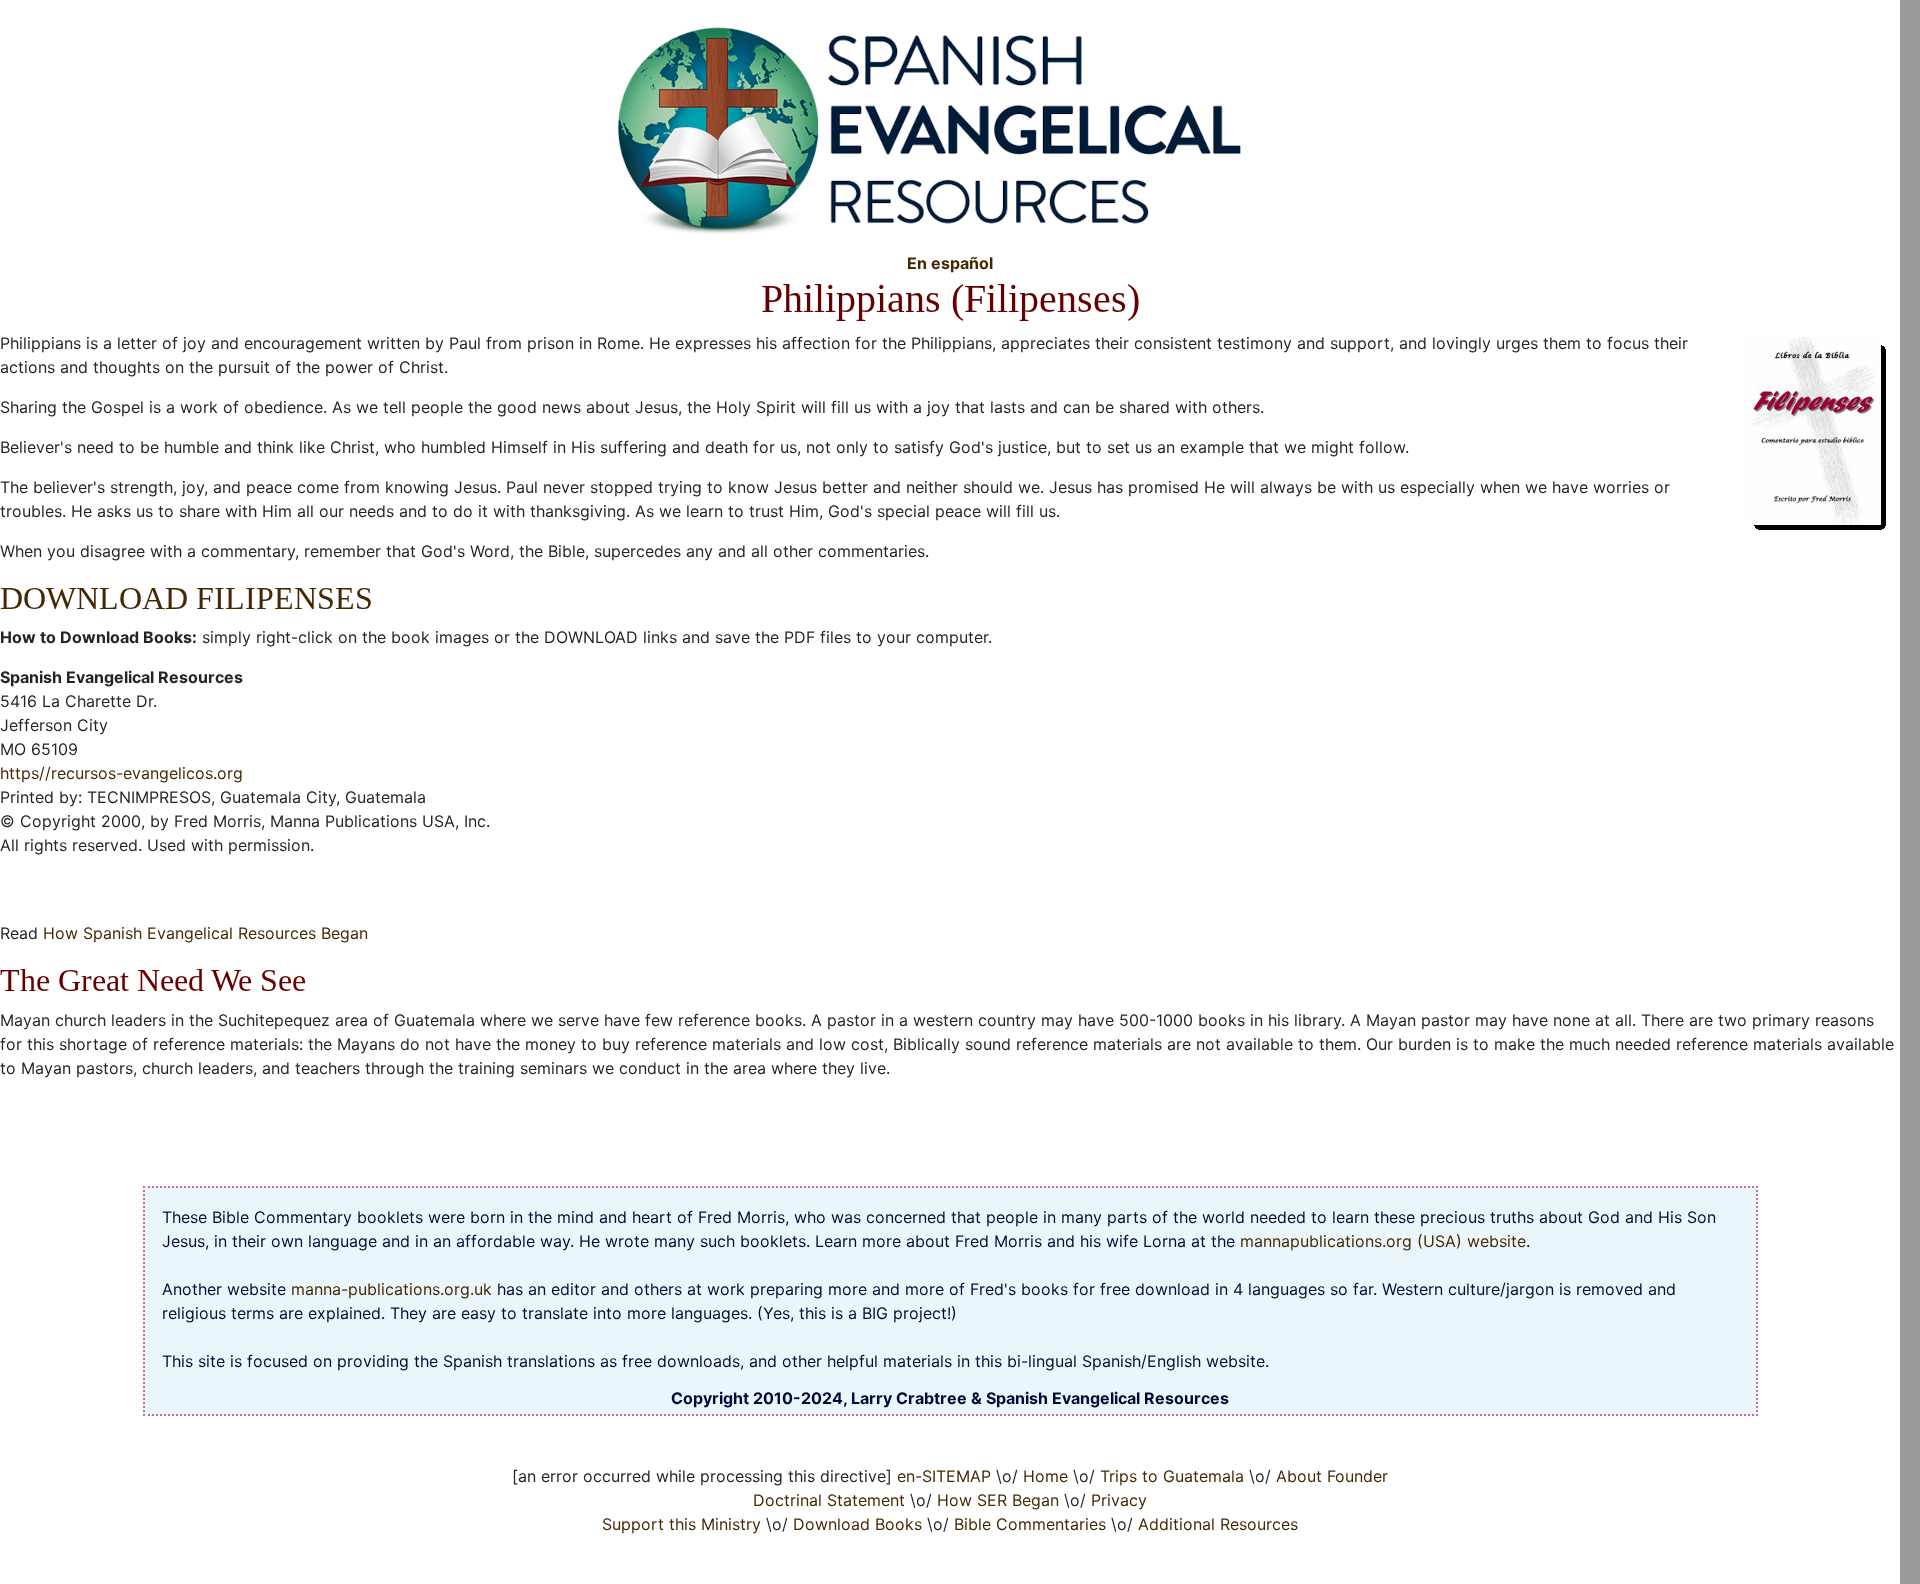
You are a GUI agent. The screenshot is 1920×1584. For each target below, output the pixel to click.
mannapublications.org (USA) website (1383, 1241)
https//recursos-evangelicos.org (121, 773)
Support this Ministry (681, 1524)
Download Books (857, 1524)
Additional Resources (1218, 1524)
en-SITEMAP (944, 1476)
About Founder (1332, 1476)
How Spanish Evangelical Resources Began (205, 933)
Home (1045, 1476)
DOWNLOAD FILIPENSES (186, 598)
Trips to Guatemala (1172, 1476)
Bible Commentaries (1030, 1524)
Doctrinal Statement (829, 1500)
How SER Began (998, 1500)
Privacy (1119, 1500)
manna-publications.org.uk (391, 1289)
